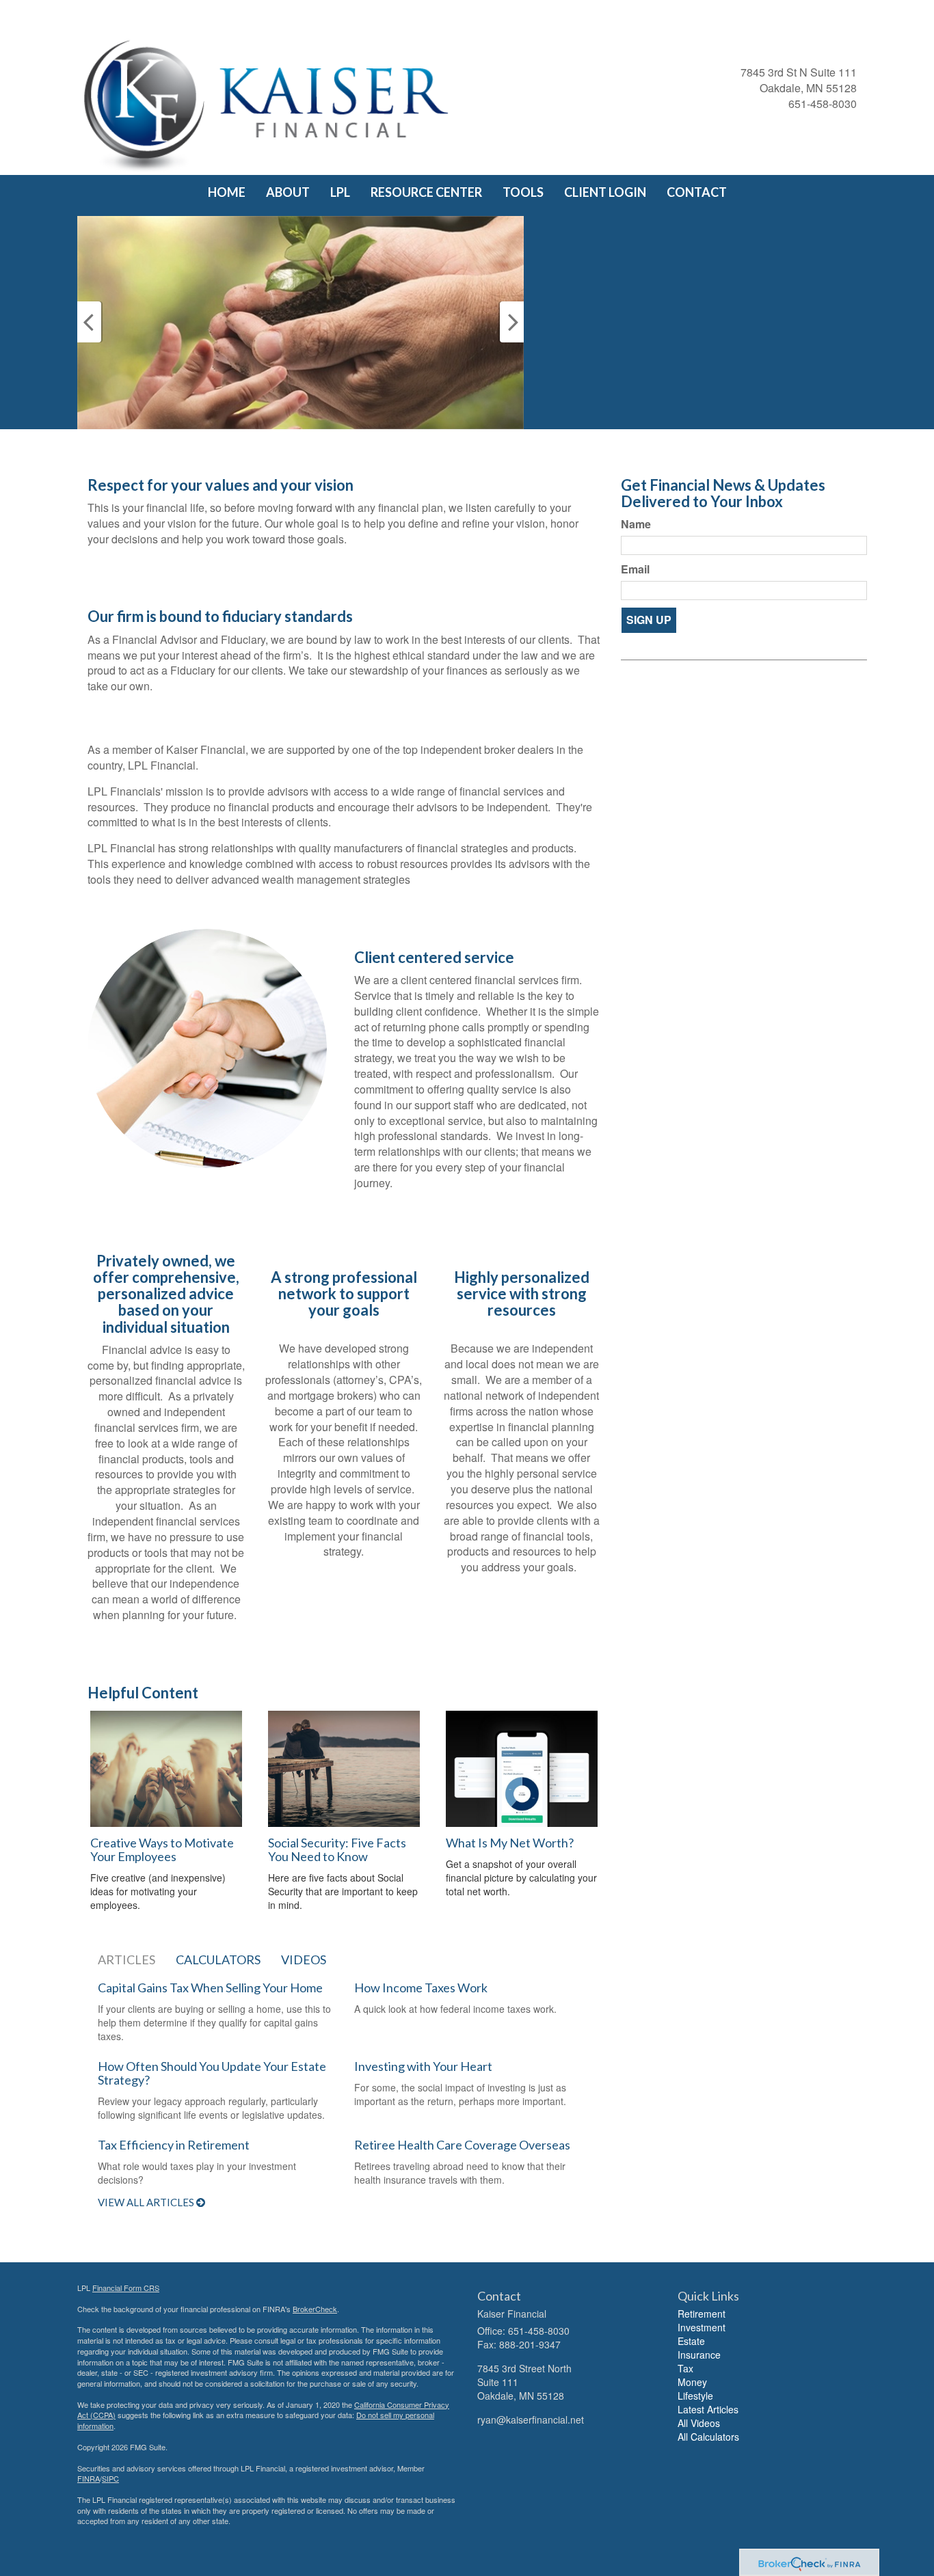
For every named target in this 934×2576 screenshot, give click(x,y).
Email (635, 569)
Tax (685, 2368)
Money (692, 2382)
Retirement (702, 2314)
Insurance (699, 2355)
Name (636, 524)
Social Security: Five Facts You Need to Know (337, 1849)
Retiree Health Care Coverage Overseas (462, 2145)
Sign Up (649, 620)
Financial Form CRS (126, 2288)
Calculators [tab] (218, 1960)
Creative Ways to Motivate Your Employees (162, 1849)
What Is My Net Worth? (510, 1843)
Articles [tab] (126, 1960)
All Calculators (708, 2437)
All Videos (699, 2423)
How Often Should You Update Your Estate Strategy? (212, 2073)
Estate (691, 2341)
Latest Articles (708, 2409)
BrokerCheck (315, 2309)
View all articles (147, 2202)
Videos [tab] (304, 1960)
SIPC (110, 2478)
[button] (288, 192)
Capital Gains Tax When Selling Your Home (210, 1988)
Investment (702, 2327)
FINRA (89, 2478)
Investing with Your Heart (423, 2066)
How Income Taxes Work (421, 1988)
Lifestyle (695, 2396)
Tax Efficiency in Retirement (174, 2145)
